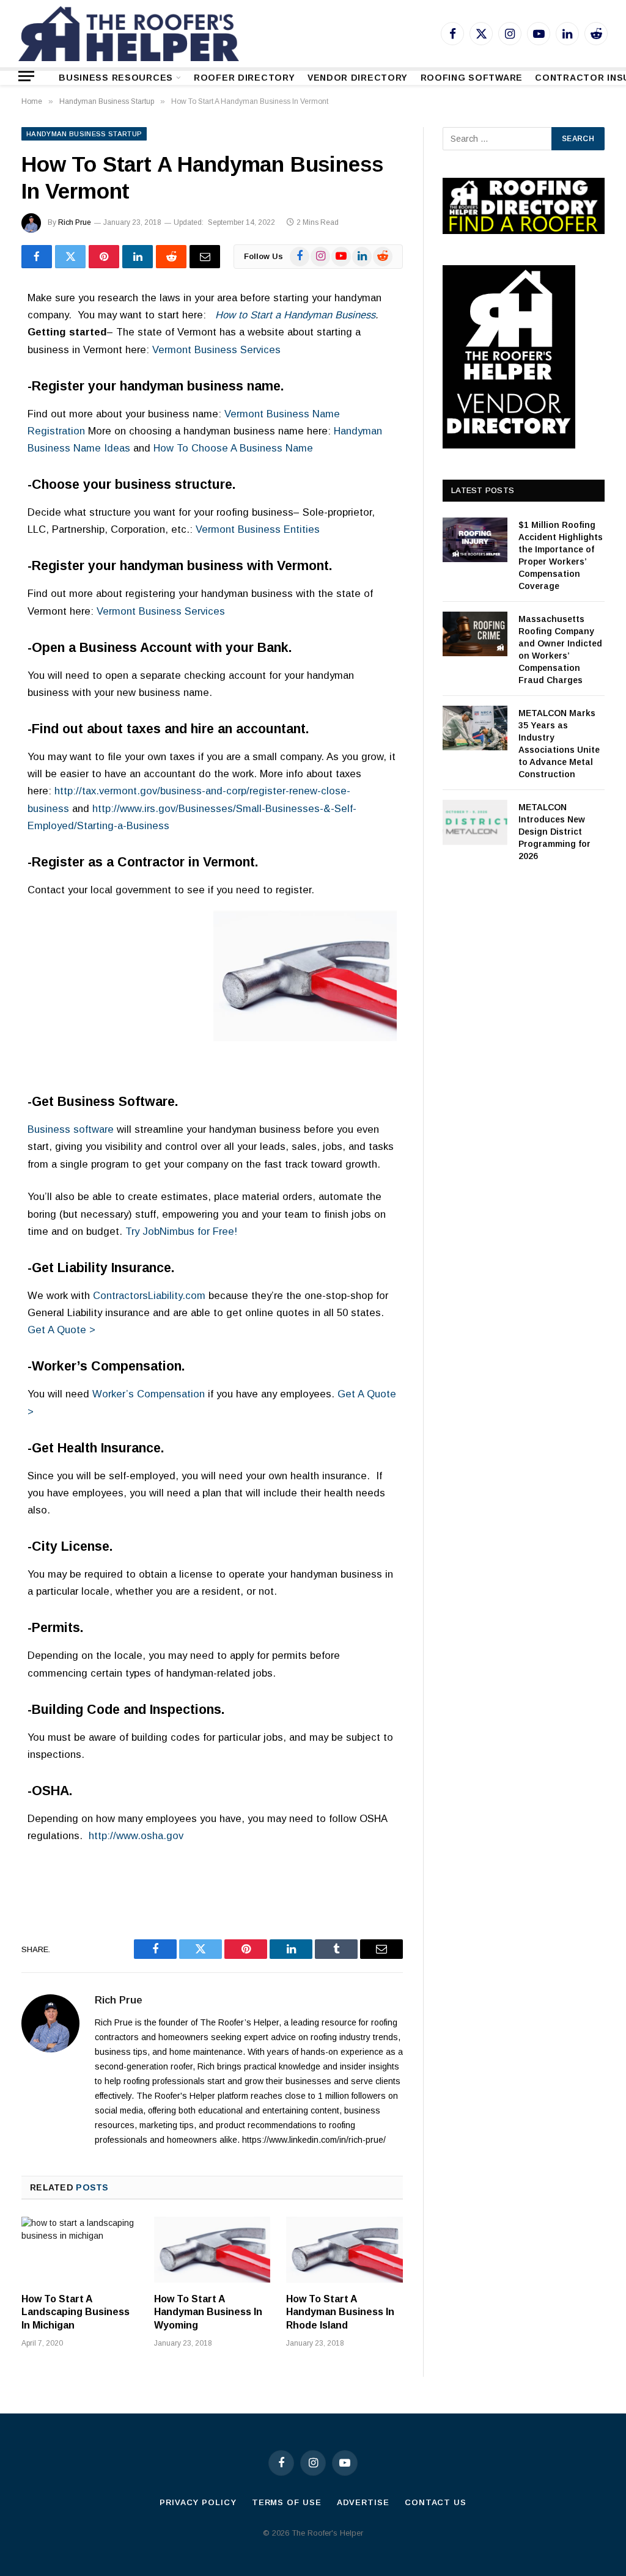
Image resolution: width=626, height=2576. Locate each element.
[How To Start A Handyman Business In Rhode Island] (344, 2249)
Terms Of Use (287, 2502)
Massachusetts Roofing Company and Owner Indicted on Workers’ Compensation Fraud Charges (560, 649)
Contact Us (436, 2502)
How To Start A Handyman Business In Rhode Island (340, 2312)
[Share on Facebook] (37, 257)
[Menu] (26, 76)
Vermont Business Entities (258, 529)
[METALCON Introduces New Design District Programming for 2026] (475, 822)
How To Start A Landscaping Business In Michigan (75, 2312)
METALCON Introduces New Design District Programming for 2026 (554, 832)
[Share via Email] (205, 257)
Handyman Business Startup (84, 134)
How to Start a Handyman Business (295, 315)
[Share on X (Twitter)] (70, 257)
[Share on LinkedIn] (138, 257)
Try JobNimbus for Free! (181, 1231)
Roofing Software (472, 78)
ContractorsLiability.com (149, 1296)
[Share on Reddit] (171, 257)
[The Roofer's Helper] (129, 34)
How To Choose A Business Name (233, 448)
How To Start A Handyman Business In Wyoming (208, 2312)
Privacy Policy (198, 2502)
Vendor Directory (358, 78)
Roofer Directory (244, 78)
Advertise (363, 2502)
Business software (71, 1129)
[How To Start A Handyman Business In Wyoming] (212, 2249)
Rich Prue (75, 222)
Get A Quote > (61, 1330)
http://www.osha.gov (136, 1836)
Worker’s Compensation (149, 1394)
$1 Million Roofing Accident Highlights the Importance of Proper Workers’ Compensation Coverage (561, 555)
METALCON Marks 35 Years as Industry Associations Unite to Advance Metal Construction (559, 744)
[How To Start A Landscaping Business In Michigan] (80, 2249)
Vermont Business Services (216, 350)
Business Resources (116, 78)
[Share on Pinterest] (104, 257)
